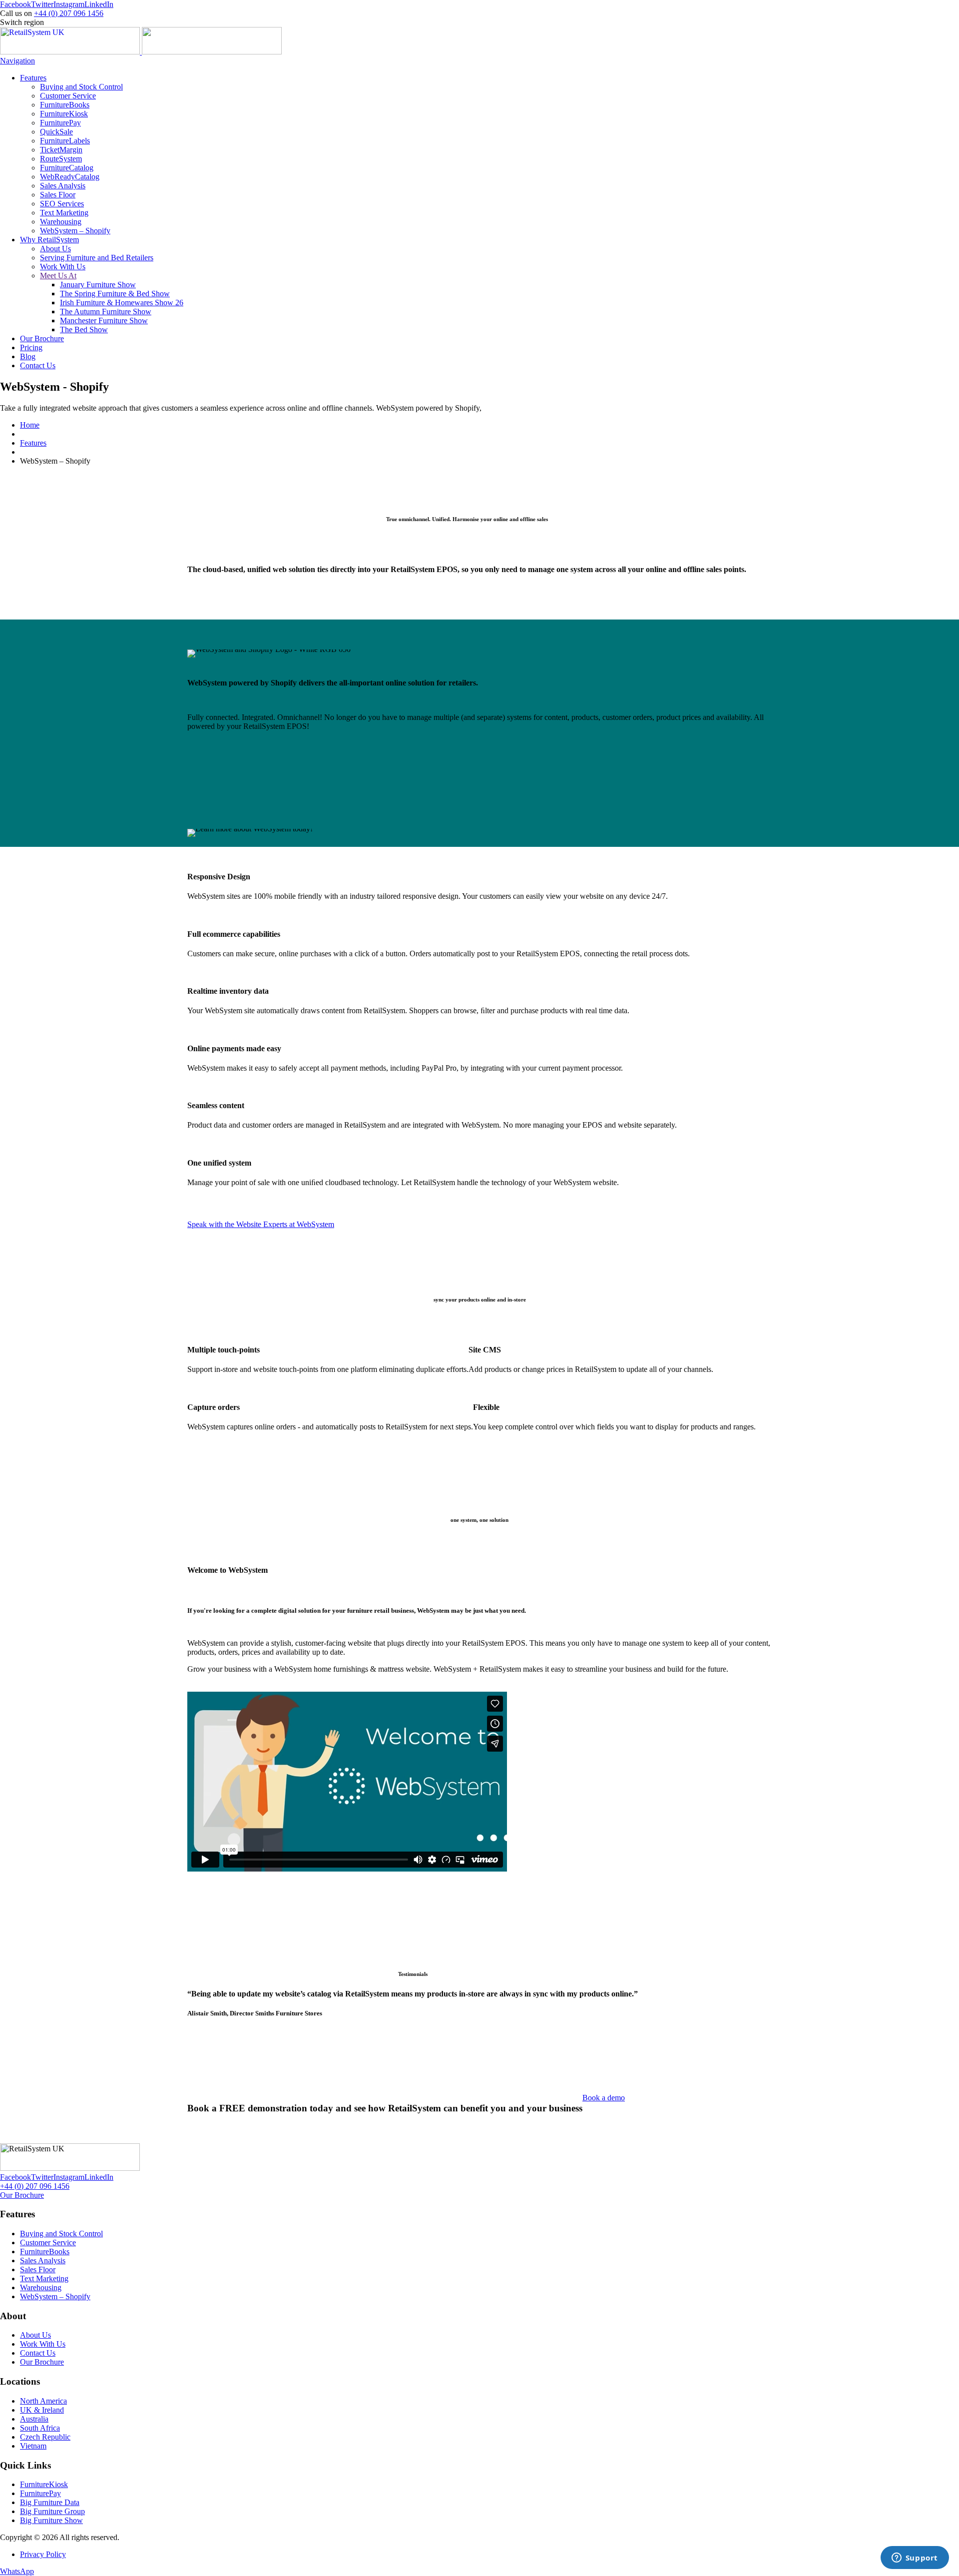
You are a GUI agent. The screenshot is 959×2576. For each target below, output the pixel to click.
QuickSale (56, 132)
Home (30, 425)
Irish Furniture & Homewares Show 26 (122, 303)
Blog (28, 356)
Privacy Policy (43, 2554)
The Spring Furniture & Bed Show (115, 294)
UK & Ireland (42, 2410)
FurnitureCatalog (67, 168)
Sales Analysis (63, 186)
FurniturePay (60, 123)
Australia (34, 2419)
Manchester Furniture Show (104, 321)
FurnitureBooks (65, 105)
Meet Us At (58, 276)
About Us (55, 249)
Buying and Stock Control (81, 87)
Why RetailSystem (49, 240)
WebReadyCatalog (70, 177)
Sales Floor (58, 195)
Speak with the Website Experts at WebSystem (261, 1224)
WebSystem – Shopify (75, 231)
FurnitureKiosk (64, 114)
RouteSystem (61, 159)
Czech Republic (45, 2437)
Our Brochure (42, 338)
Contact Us (38, 365)
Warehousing (61, 222)
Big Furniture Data (50, 2502)
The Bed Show (84, 329)
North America (43, 2401)
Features (33, 78)
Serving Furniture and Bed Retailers (97, 258)
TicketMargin (61, 150)
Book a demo (604, 2098)
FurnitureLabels (65, 141)
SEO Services (62, 204)
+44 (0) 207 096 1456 (69, 13)
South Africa (40, 2428)
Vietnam (33, 2446)
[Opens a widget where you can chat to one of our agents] (915, 2559)
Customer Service (68, 96)
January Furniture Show (98, 285)
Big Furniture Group (52, 2511)
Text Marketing (64, 213)
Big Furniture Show (51, 2520)
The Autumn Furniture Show (106, 312)
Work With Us (63, 267)
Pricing (31, 347)
